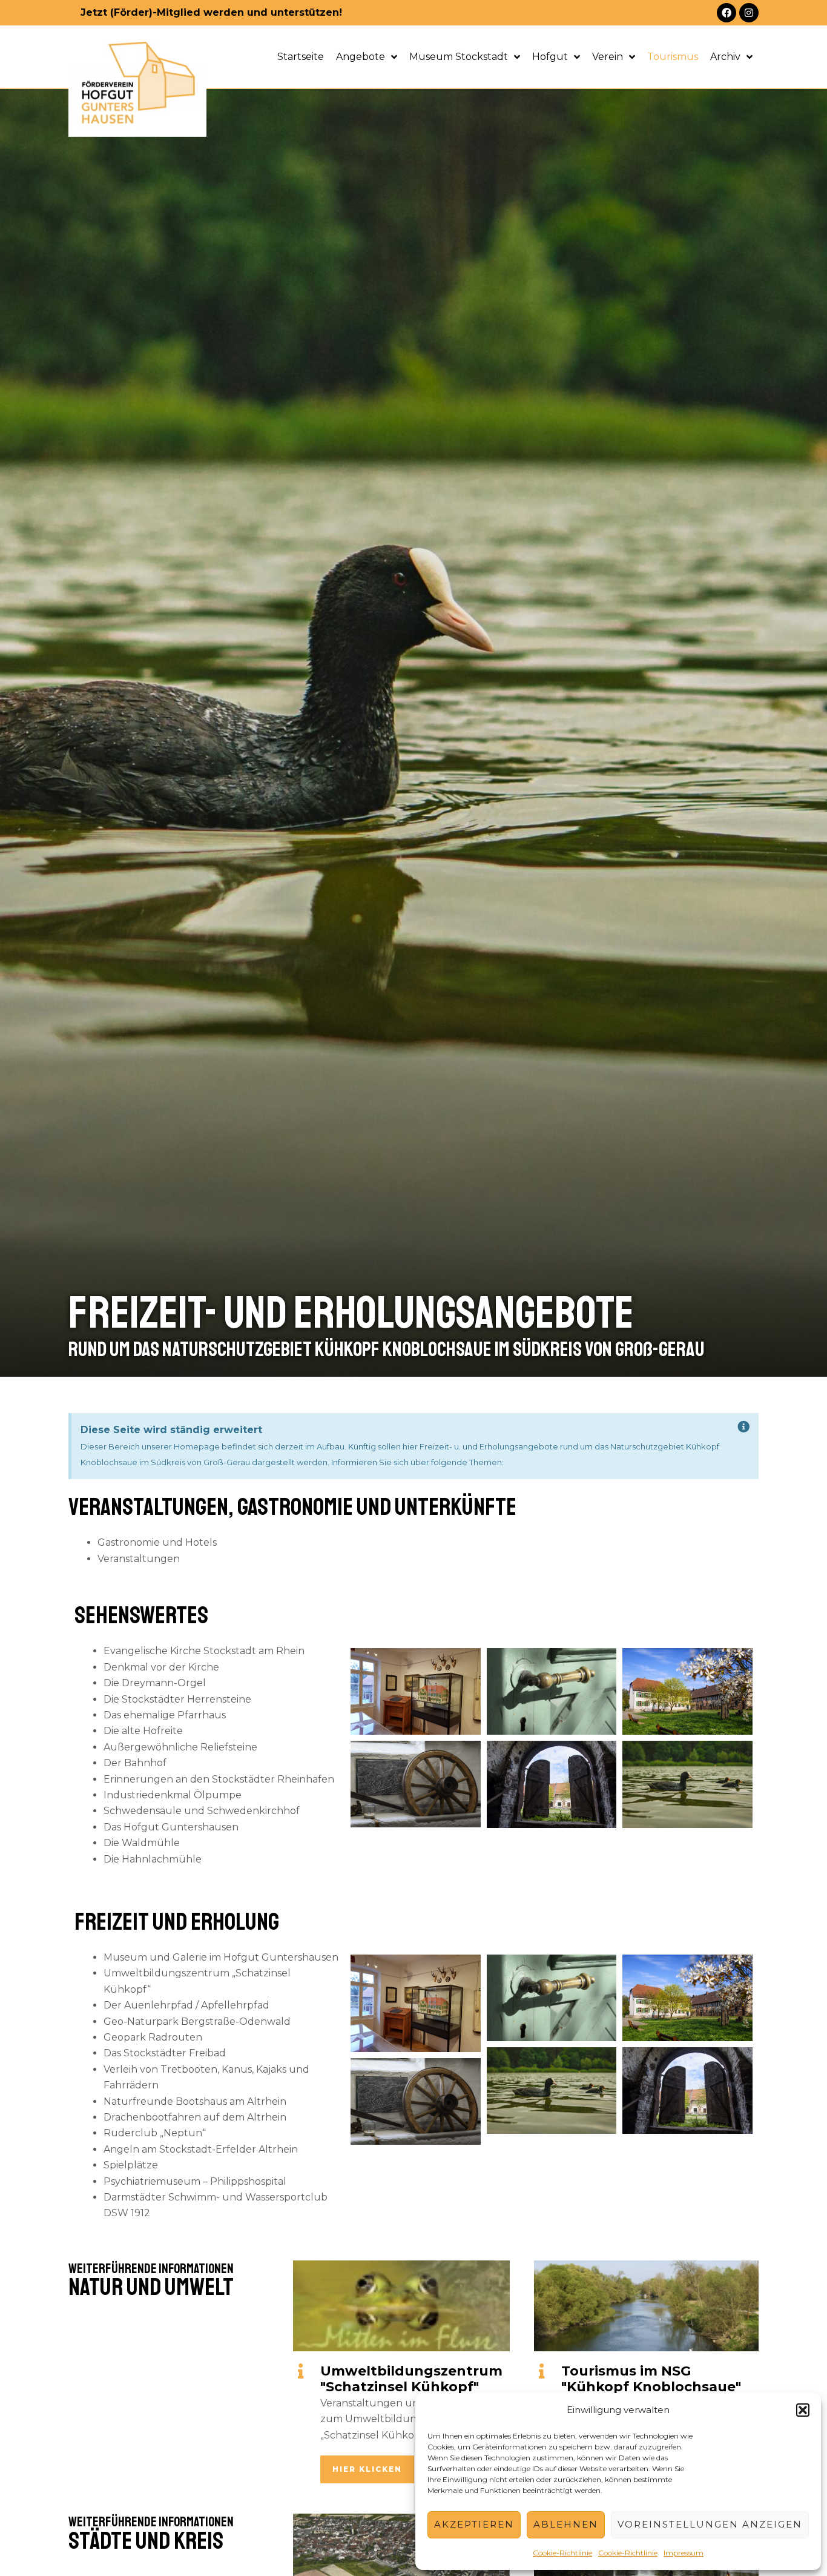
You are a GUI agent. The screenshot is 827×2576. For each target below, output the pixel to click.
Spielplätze (131, 2165)
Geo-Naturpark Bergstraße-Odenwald (197, 2021)
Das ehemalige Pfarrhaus (165, 1715)
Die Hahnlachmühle (153, 1859)
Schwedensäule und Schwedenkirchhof (202, 1811)
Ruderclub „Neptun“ (155, 2133)
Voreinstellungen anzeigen (710, 2524)
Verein (608, 57)
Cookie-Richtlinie (562, 2553)
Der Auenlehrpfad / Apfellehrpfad (186, 2005)
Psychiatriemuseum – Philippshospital (195, 2181)
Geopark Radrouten (153, 2037)
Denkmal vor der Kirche (161, 1667)
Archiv (725, 57)
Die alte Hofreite (143, 1731)
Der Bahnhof (135, 1763)
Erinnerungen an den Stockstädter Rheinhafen (219, 1779)
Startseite (301, 57)
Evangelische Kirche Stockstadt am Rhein (204, 1651)
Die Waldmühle (142, 1843)
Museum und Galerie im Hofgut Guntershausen (221, 1957)
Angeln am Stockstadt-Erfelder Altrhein (201, 2149)
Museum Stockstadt (459, 57)
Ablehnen (566, 2524)
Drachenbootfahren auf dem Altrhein (195, 2117)
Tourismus (673, 57)
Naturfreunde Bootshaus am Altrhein (195, 2101)
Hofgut (550, 57)
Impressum (684, 2553)
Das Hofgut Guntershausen (171, 1827)
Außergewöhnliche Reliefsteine (180, 1747)
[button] (803, 2410)
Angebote (361, 57)
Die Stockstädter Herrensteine (177, 1699)
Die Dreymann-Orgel (155, 1683)
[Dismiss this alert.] (744, 1427)
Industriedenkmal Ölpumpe (173, 1795)
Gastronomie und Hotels (157, 1542)
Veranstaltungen (139, 1559)
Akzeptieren (474, 2524)
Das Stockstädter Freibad (165, 2053)
